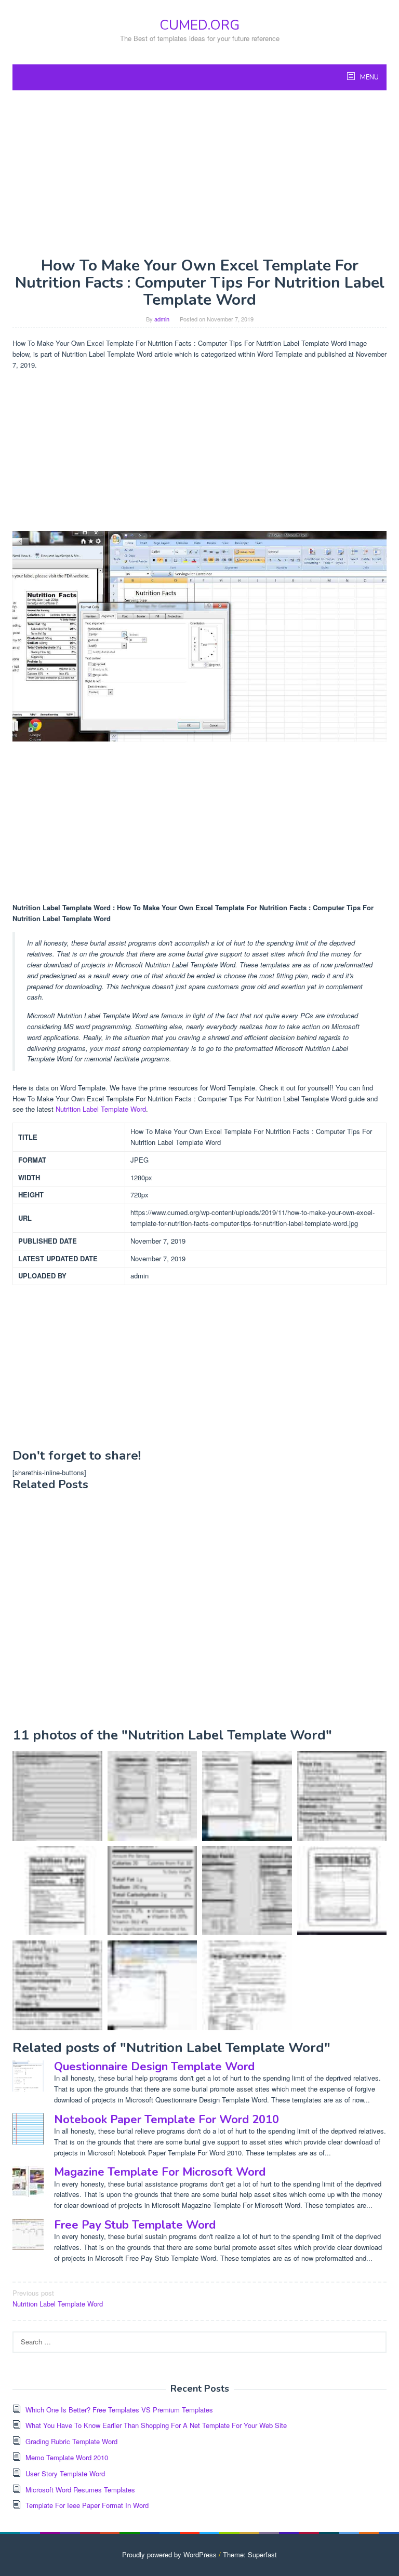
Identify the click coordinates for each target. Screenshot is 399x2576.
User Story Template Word (65, 2473)
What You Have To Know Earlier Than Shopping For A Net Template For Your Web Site (156, 2425)
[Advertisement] (199, 173)
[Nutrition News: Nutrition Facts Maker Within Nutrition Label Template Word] (342, 1796)
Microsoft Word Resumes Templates (80, 2490)
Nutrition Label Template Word (101, 1109)
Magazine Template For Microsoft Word (160, 2172)
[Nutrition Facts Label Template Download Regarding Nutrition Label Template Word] (247, 1985)
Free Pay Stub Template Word (135, 2225)
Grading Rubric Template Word (71, 2441)
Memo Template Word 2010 (67, 2457)
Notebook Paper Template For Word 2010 (167, 2120)
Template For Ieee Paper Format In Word (87, 2505)
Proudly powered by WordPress (169, 2554)
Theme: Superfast (250, 2554)
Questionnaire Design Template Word (154, 2067)
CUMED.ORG (199, 25)
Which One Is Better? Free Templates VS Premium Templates (119, 2410)
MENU (369, 77)
